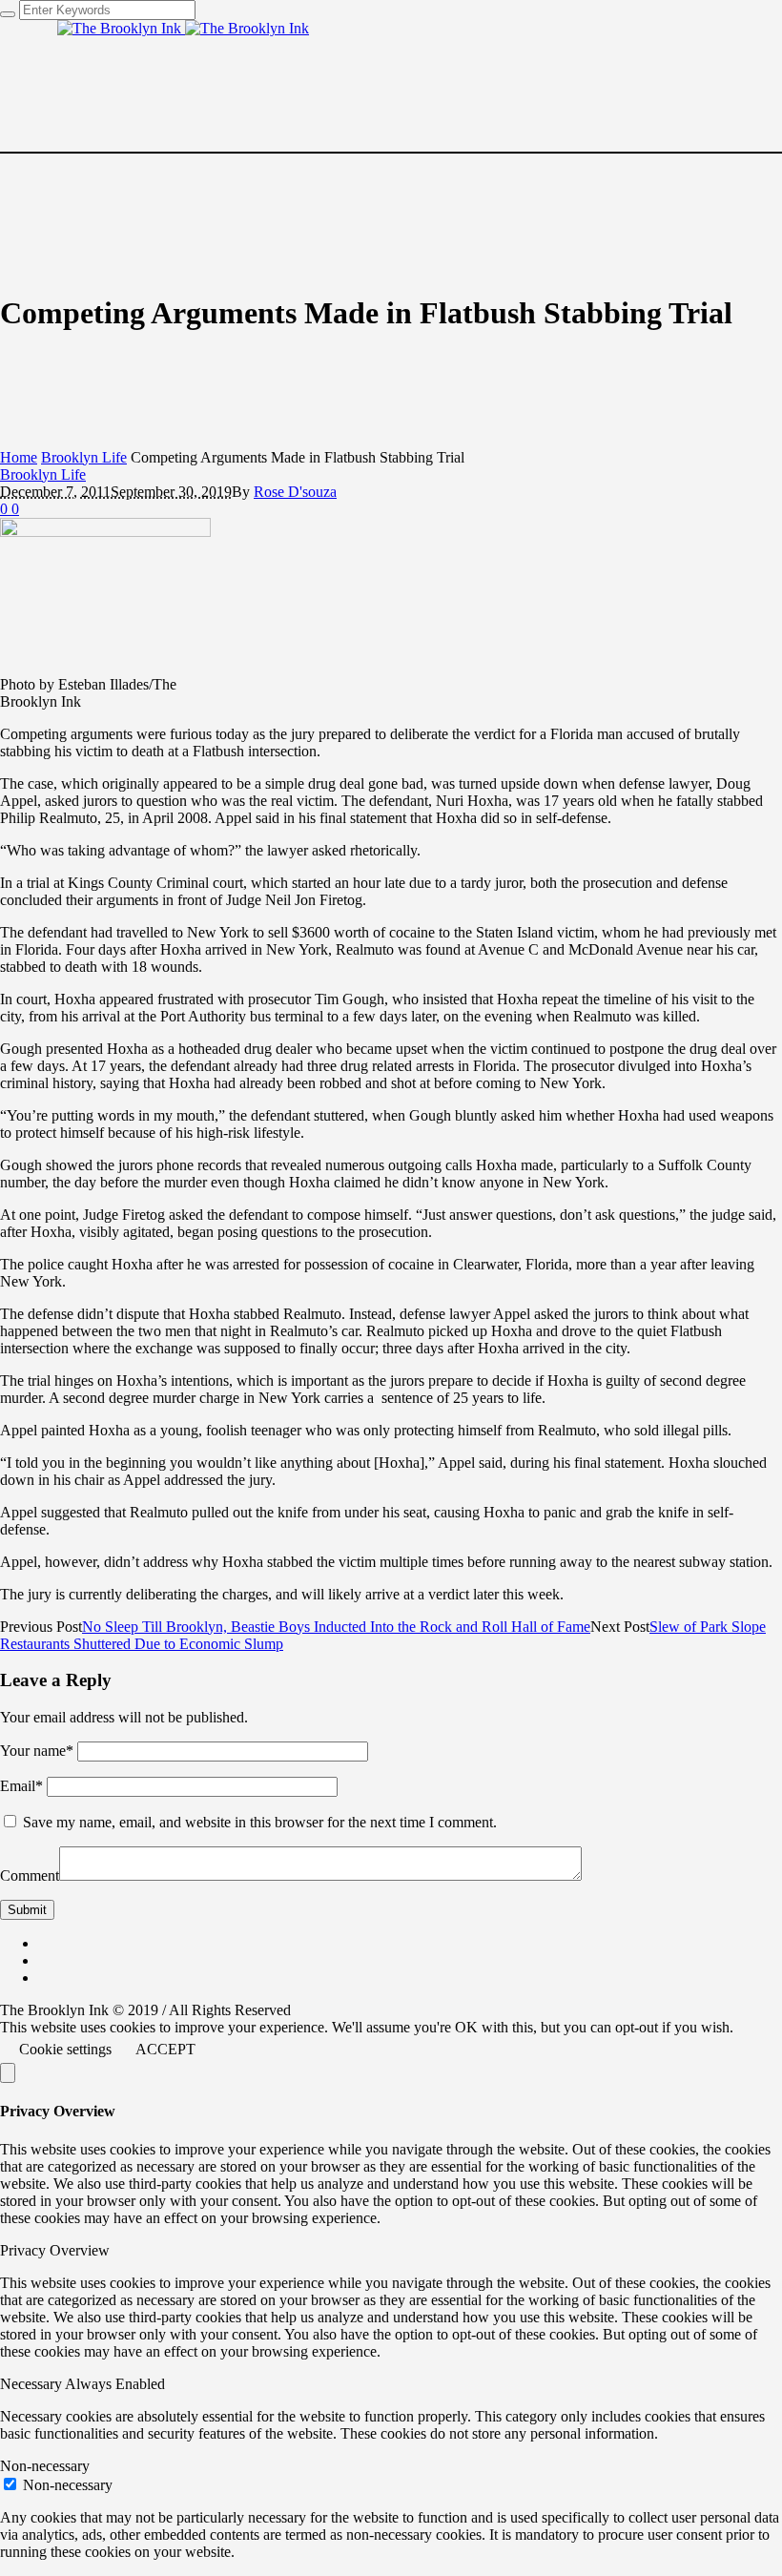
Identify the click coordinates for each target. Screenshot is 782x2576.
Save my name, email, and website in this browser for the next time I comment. (260, 1822)
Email (21, 1786)
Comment (30, 1875)
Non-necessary (68, 2485)
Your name (37, 1751)
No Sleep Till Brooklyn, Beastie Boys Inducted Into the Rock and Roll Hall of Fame (336, 1627)
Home (19, 457)
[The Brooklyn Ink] (183, 28)
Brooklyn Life (84, 457)
